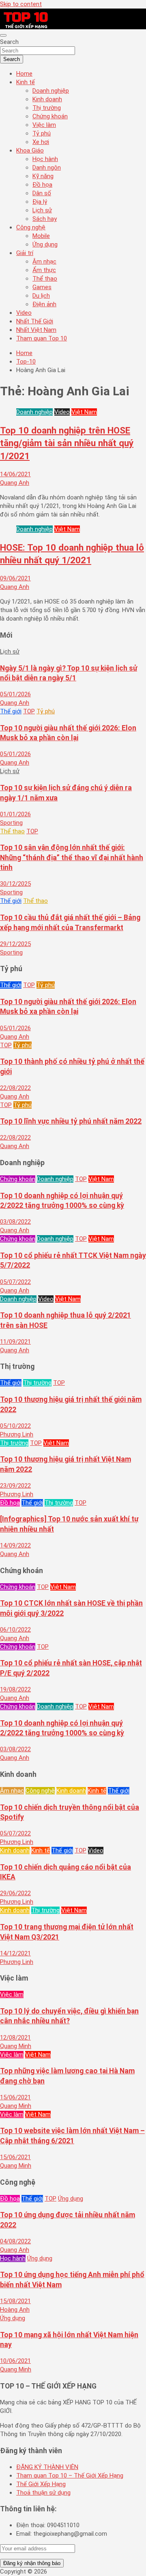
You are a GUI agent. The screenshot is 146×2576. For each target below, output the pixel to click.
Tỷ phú (42, 133)
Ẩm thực (44, 270)
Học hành (45, 159)
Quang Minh (16, 2046)
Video (24, 313)
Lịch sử (42, 210)
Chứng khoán (50, 116)
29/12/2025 (15, 944)
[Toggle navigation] (3, 35)
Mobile (41, 236)
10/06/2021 (15, 2361)
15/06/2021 (15, 2097)
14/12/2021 (15, 1953)
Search (9, 42)
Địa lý (40, 202)
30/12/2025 (15, 884)
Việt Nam (84, 412)
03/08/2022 (15, 1222)
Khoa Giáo (30, 150)
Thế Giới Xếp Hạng (41, 2484)
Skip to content (21, 4)
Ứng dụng (45, 244)
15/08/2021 (15, 2301)
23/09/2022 (15, 1486)
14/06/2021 (15, 474)
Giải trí (25, 253)
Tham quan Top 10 (42, 338)
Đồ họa (42, 185)
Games (42, 287)
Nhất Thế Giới (35, 321)
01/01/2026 (15, 814)
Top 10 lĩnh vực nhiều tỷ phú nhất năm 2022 (71, 1121)
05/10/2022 (15, 1426)
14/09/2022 (15, 1545)
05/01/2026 (15, 694)
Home (24, 74)
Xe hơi (41, 142)
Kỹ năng (43, 176)
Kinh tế (26, 82)
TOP (29, 711)
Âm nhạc (44, 262)
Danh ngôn (47, 168)
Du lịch (41, 296)
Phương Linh (17, 1434)
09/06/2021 (15, 578)
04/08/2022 (15, 2241)
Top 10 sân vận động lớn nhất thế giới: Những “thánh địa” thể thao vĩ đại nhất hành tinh (72, 858)
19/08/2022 (15, 1689)
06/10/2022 (15, 1630)
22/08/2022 (15, 1088)
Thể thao (45, 279)
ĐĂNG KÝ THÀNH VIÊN (47, 2467)
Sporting (11, 823)
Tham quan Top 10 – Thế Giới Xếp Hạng (70, 2476)
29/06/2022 (15, 1893)
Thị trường (47, 108)
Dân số (42, 193)
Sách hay (45, 219)
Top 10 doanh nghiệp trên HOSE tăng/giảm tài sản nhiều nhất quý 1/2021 (67, 443)
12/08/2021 (15, 2038)
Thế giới (11, 711)
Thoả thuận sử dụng (43, 2493)
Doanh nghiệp (51, 91)
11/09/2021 (15, 1342)
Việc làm (44, 125)
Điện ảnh (44, 304)
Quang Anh (15, 483)
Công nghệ (31, 227)
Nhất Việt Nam (36, 330)
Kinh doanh (47, 99)
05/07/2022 (15, 1282)
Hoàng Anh (15, 2310)
